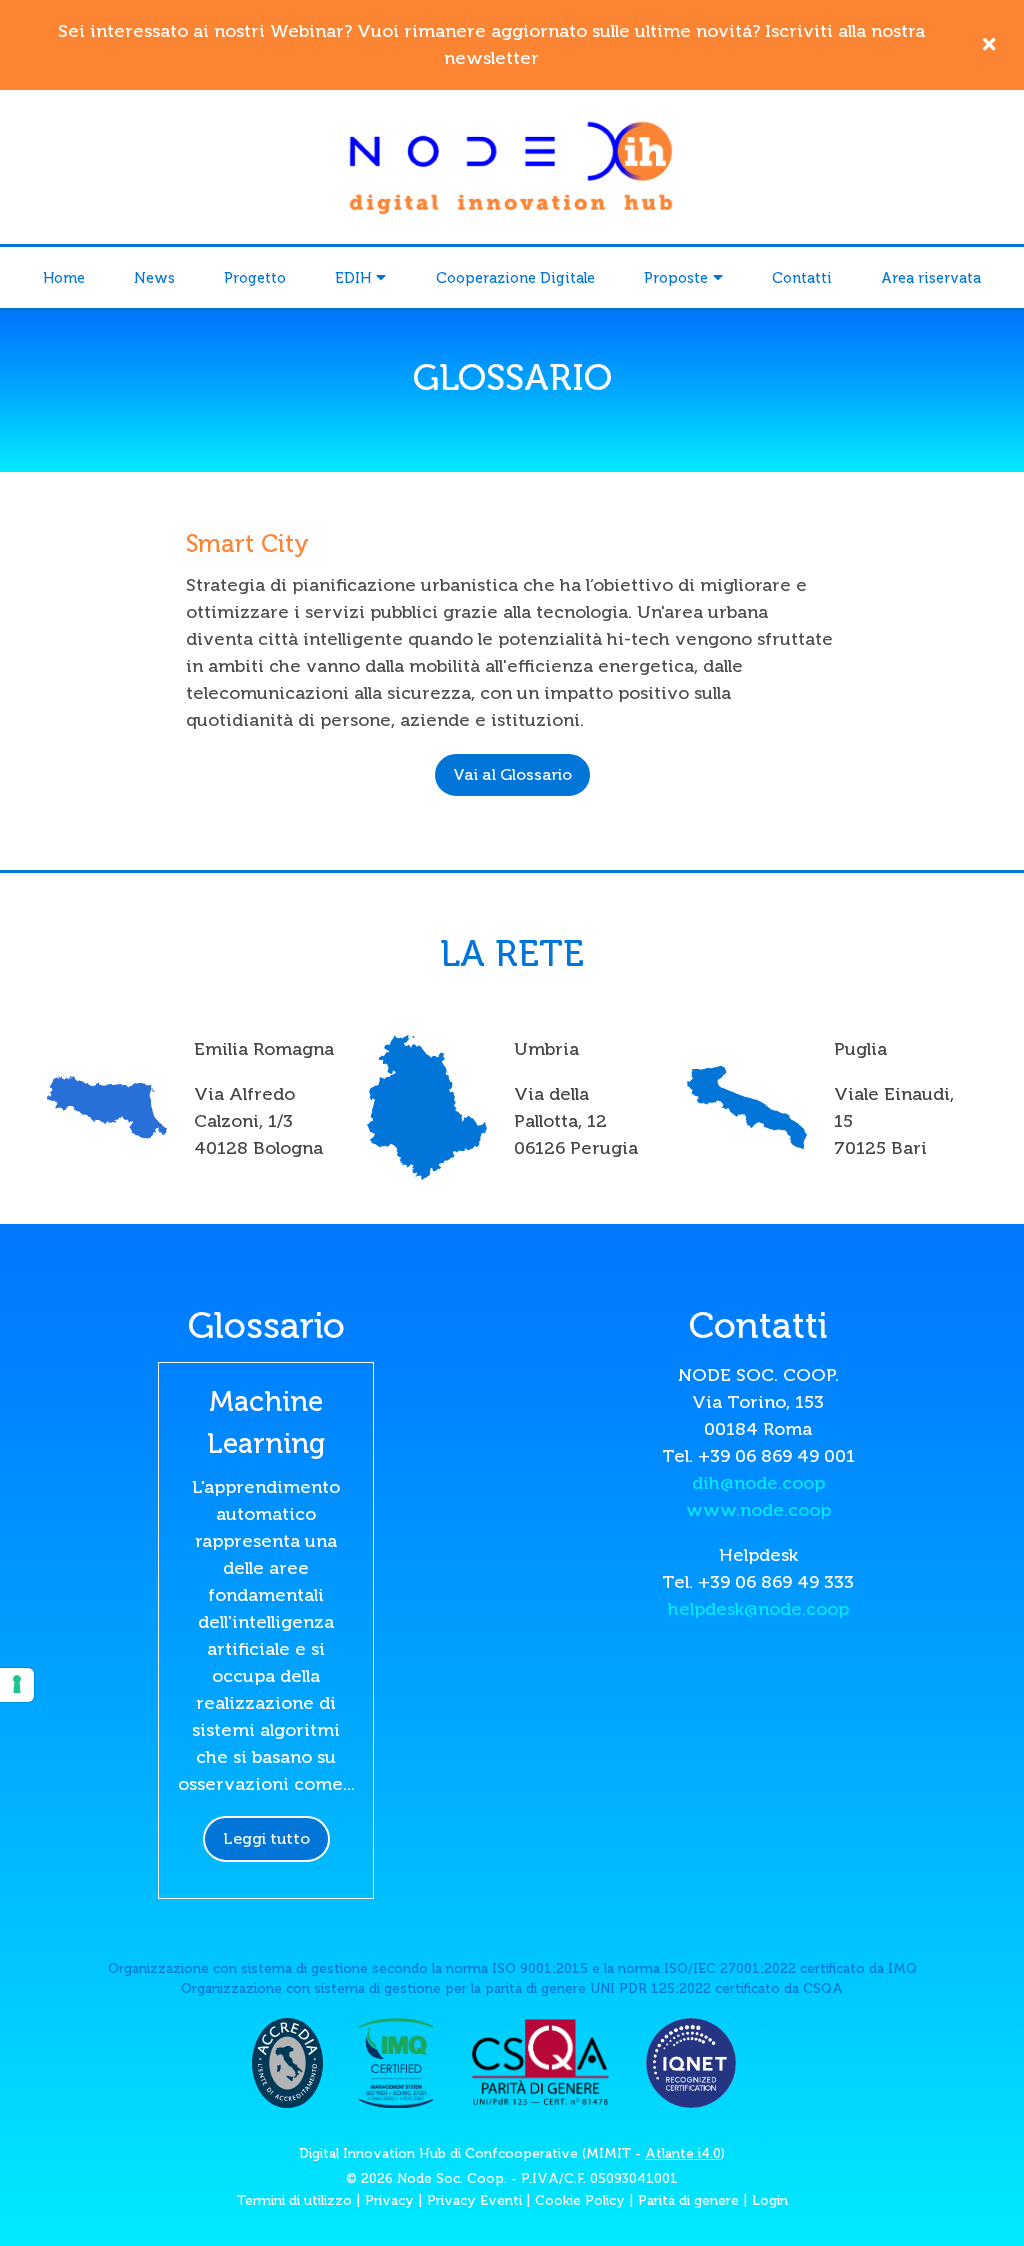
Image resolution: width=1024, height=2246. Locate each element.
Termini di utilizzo (294, 2200)
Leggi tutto (266, 1838)
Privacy (389, 2200)
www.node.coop (758, 1510)
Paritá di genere (688, 2200)
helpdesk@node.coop (758, 1609)
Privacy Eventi (474, 2200)
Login (770, 2200)
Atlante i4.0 (683, 2153)
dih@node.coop (758, 1483)
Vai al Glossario (512, 774)
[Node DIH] (512, 166)
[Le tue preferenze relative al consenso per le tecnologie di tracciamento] (17, 1685)
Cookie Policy (580, 2200)
